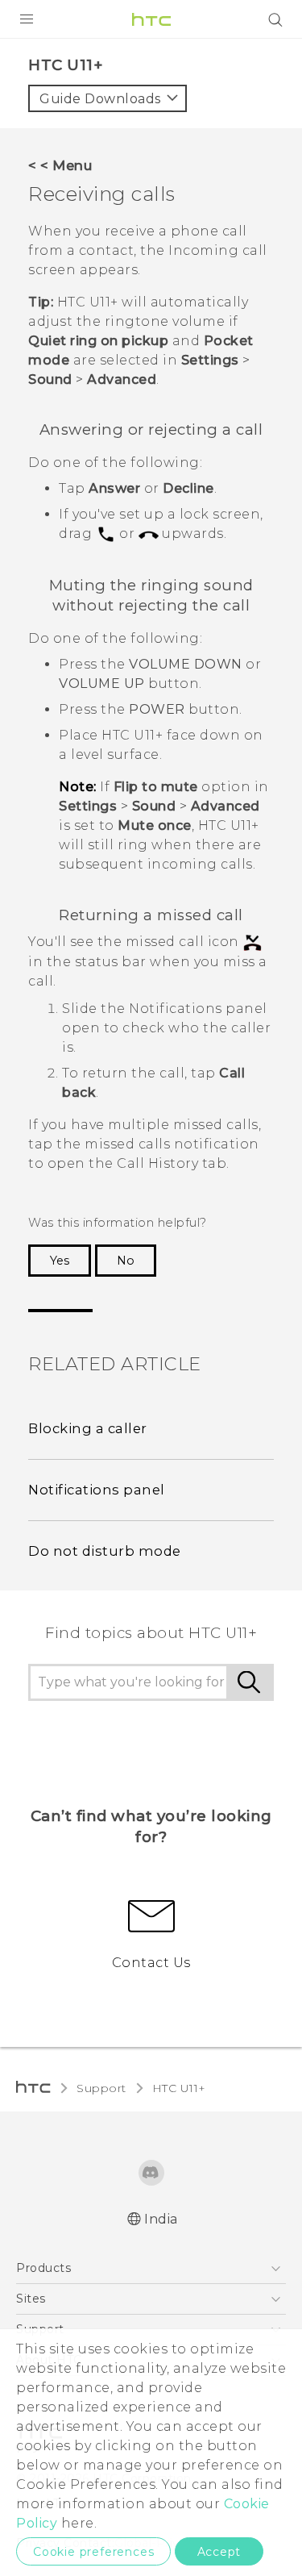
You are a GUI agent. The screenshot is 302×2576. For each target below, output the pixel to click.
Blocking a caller (88, 1428)
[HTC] (151, 19)
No (126, 1261)
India (161, 2219)
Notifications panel (97, 1490)
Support (101, 2088)
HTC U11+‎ (179, 2088)
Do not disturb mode (105, 1551)
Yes (60, 1261)
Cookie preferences (93, 2552)
